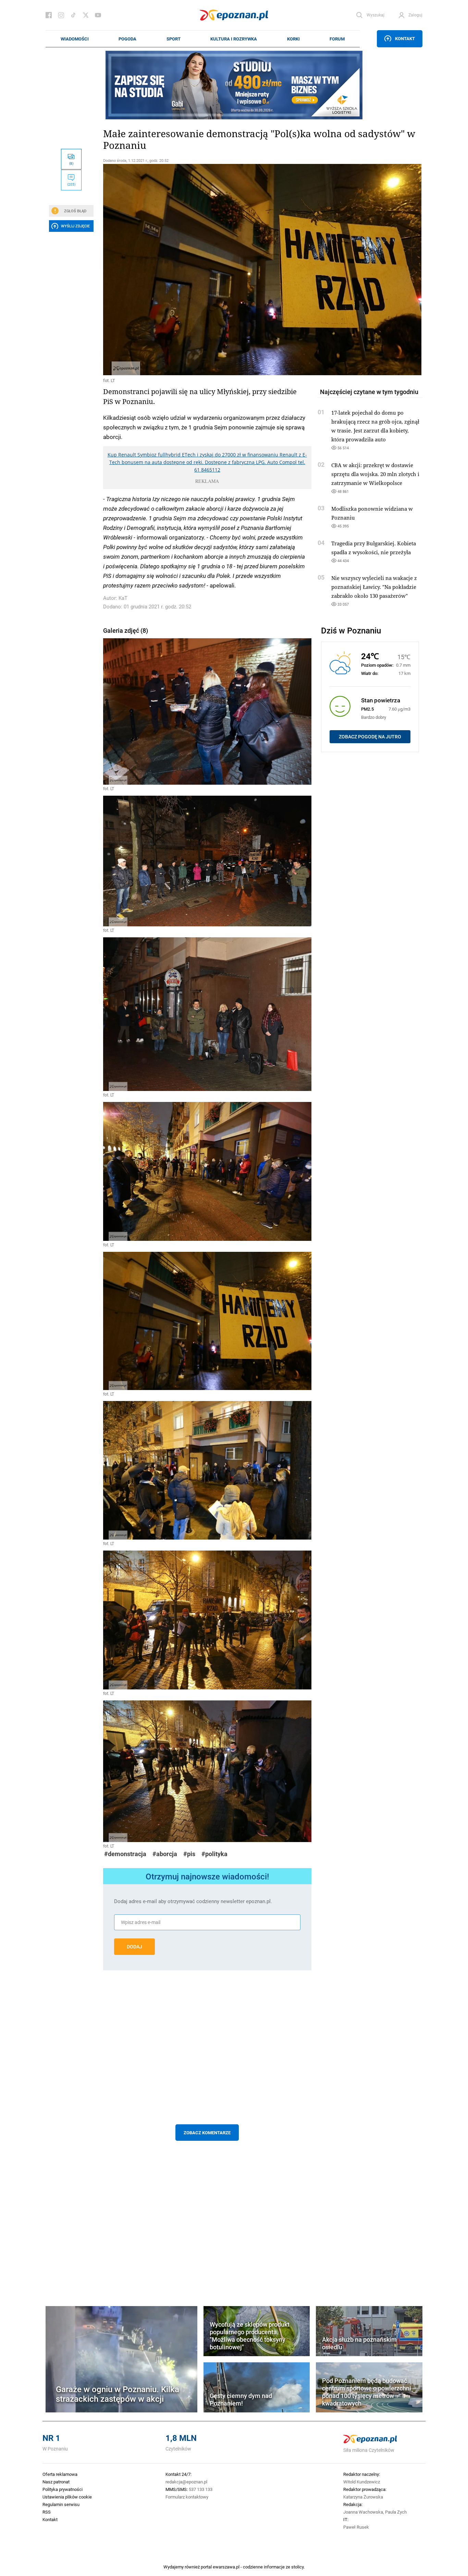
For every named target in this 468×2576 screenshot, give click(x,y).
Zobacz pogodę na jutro (370, 737)
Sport (174, 39)
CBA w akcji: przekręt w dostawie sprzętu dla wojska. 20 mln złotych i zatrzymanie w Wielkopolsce (375, 474)
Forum (337, 39)
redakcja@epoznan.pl (186, 2482)
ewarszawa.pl (226, 2567)
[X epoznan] (86, 15)
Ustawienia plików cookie (67, 2497)
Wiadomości (75, 39)
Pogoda (127, 39)
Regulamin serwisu (61, 2504)
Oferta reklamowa (60, 2474)
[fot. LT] (207, 270)
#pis (189, 1854)
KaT (123, 598)
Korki (293, 39)
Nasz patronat (56, 2482)
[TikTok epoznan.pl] (73, 15)
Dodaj (134, 1947)
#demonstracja (125, 1854)
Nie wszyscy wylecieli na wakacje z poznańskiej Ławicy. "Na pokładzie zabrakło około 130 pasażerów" (374, 587)
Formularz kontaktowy (187, 2497)
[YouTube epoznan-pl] (98, 15)
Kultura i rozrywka (234, 39)
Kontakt (405, 38)
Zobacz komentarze (207, 2133)
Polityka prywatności (63, 2489)
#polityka (214, 1854)
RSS (47, 2512)
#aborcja (165, 1854)
